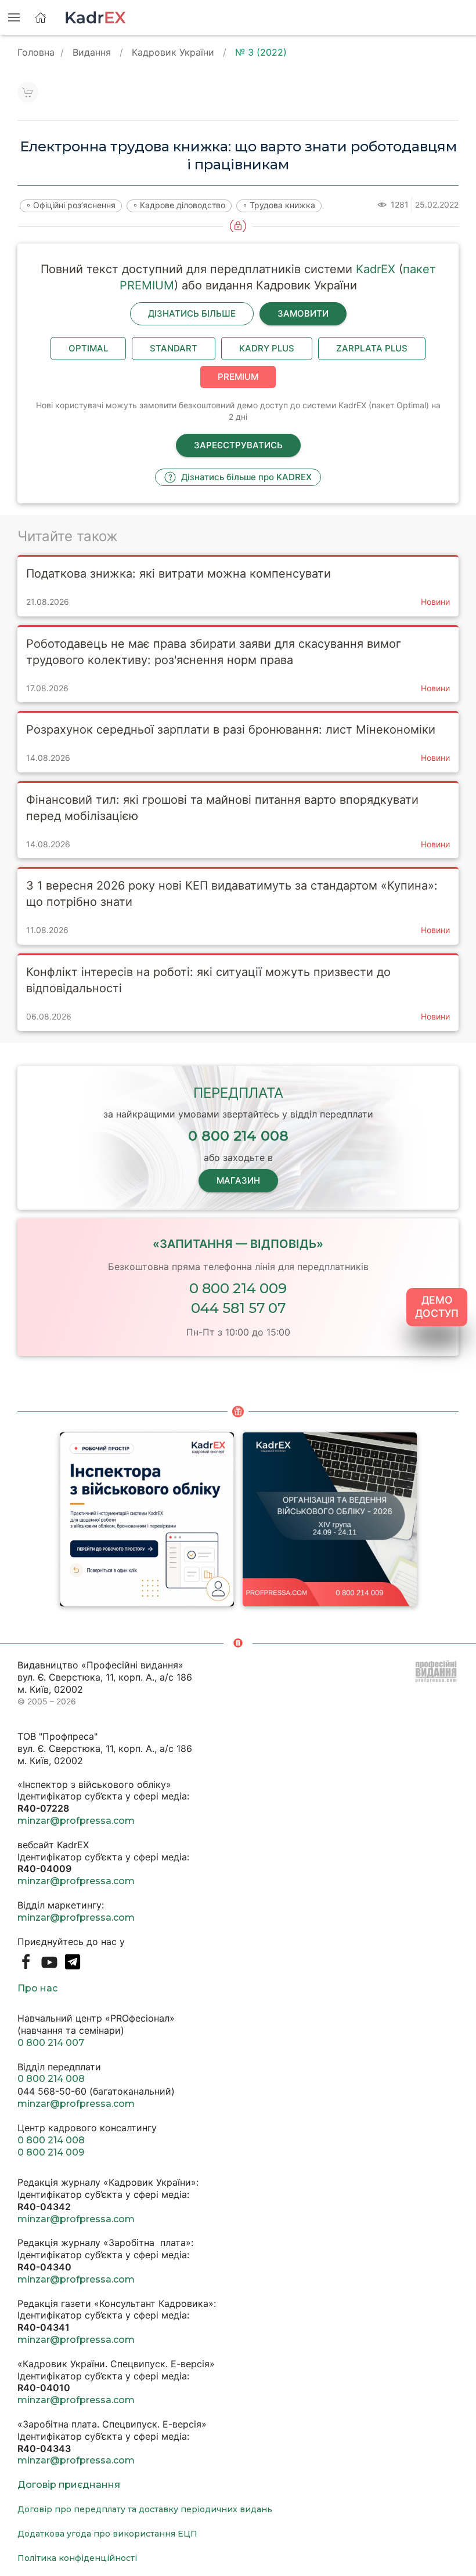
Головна (36, 52)
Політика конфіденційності (77, 2558)
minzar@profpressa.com (76, 1821)
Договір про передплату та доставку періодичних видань (145, 2509)
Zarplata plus (372, 348)
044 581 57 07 (238, 1308)
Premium (238, 377)
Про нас (37, 1988)
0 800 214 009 (238, 1288)
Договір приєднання (69, 2485)
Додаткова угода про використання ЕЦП (107, 2534)
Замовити (303, 313)
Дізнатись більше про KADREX (245, 477)
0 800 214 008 (51, 2079)
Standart (174, 348)
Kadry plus (267, 348)
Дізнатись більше (192, 313)
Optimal (88, 348)
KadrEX (376, 269)
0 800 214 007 (51, 2043)
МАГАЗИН (238, 1180)
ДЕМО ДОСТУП (437, 1307)
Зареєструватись (238, 445)
